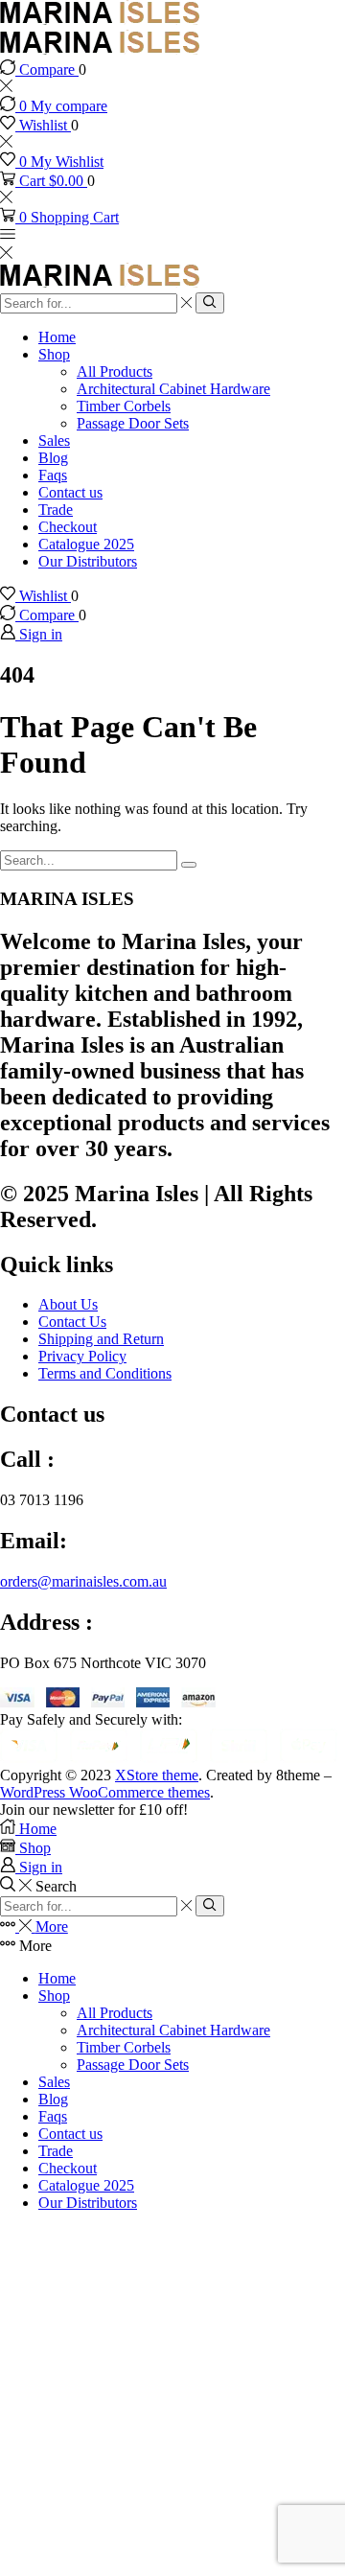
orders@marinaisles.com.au (83, 1581)
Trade (56, 510)
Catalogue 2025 (86, 544)
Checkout (68, 527)
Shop (54, 354)
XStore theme (157, 1775)
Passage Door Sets (133, 423)
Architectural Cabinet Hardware (173, 389)
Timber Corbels (124, 406)
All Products (115, 371)
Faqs (53, 475)
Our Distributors (88, 561)
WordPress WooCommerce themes (105, 1792)
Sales (54, 441)
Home (57, 337)
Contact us (70, 492)
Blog (53, 458)
